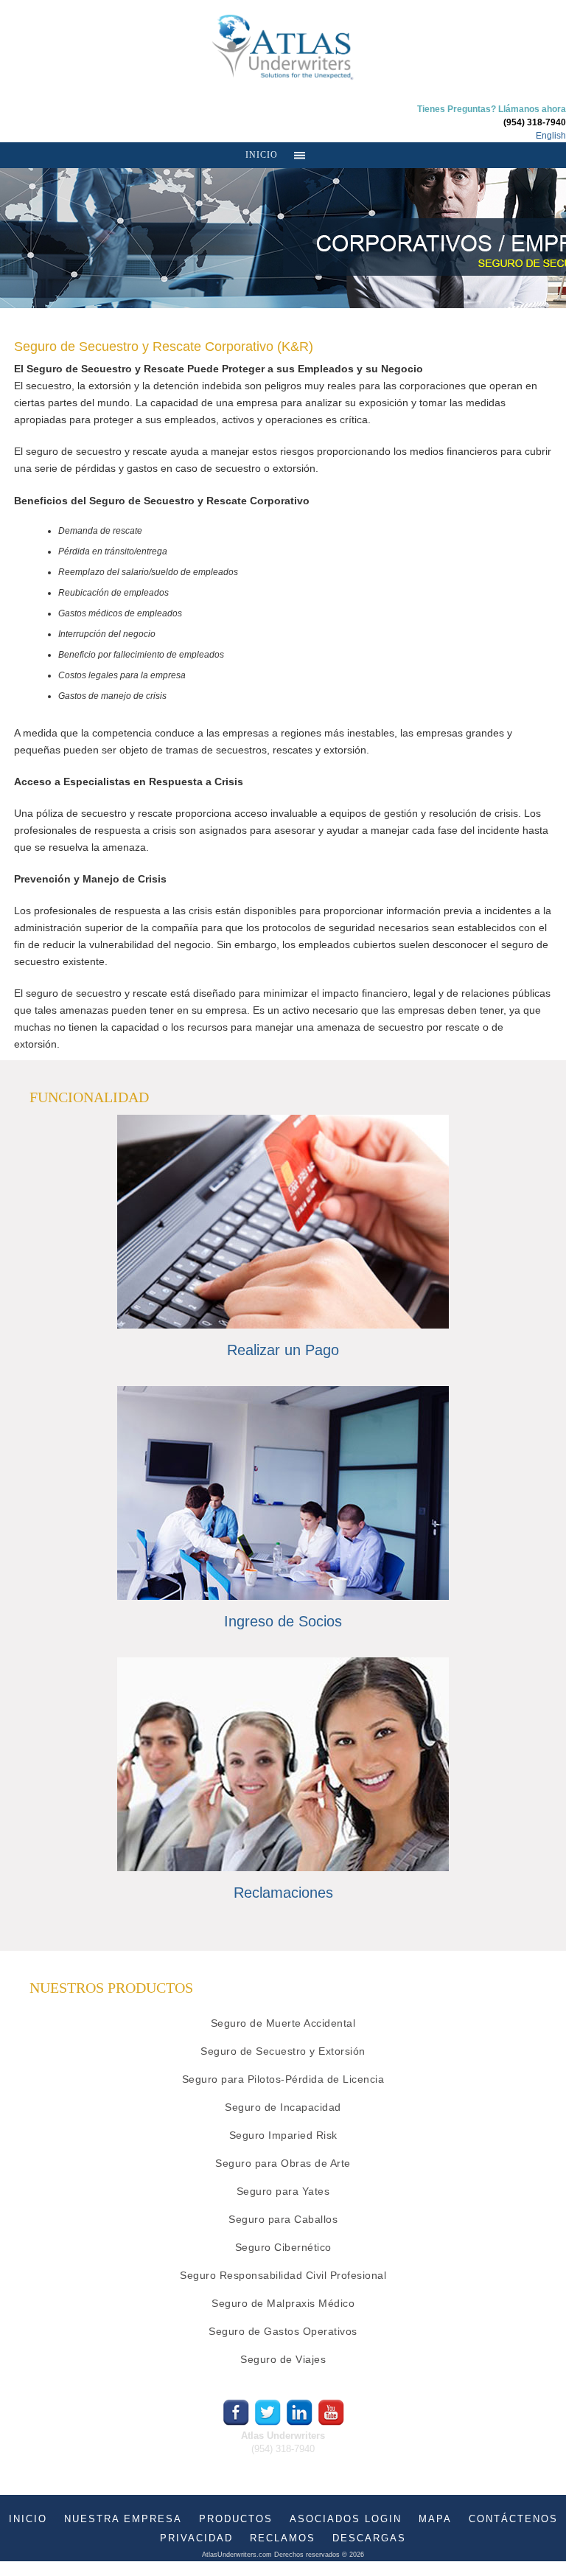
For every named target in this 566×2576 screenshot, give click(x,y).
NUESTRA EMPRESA (123, 2519)
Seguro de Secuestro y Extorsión (283, 2051)
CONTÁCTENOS (513, 2519)
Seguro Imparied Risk (283, 2135)
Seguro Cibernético (283, 2247)
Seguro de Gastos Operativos (283, 2331)
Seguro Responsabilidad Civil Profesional (283, 2275)
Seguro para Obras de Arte (283, 2163)
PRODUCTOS (236, 2519)
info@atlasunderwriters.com (283, 2462)
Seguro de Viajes (283, 2359)
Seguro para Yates (283, 2191)
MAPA (435, 2519)
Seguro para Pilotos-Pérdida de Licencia (283, 2079)
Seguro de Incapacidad (283, 2107)
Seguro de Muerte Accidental (283, 2023)
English (551, 136)
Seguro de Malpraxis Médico (283, 2303)
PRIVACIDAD (196, 2538)
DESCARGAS (369, 2538)
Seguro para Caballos (283, 2219)
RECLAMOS (283, 2538)
